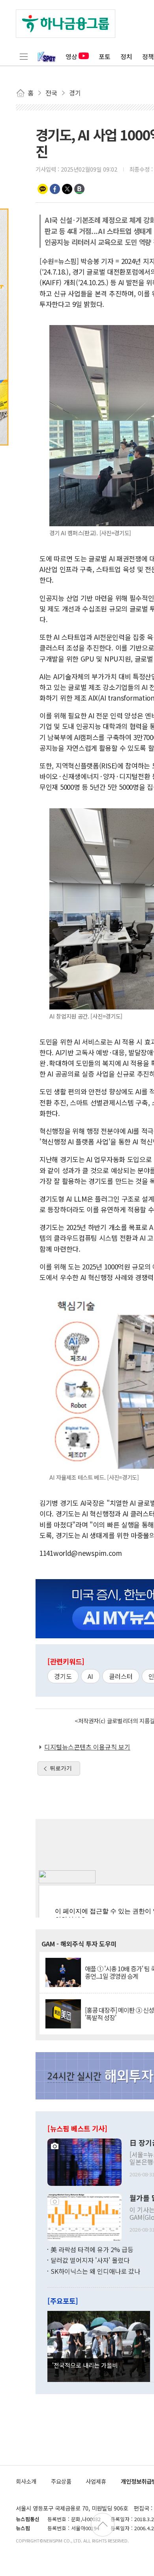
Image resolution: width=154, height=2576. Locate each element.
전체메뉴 (24, 56)
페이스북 (55, 189)
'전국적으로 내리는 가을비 (85, 2365)
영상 (71, 56)
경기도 (63, 1676)
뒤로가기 (61, 1768)
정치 (126, 56)
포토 (105, 56)
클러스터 (121, 1676)
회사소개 (26, 2481)
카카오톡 (43, 189)
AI (90, 1676)
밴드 (79, 189)
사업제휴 (96, 2481)
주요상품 (61, 2481)
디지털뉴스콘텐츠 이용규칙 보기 (87, 1747)
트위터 (67, 189)
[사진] (85, 2161)
